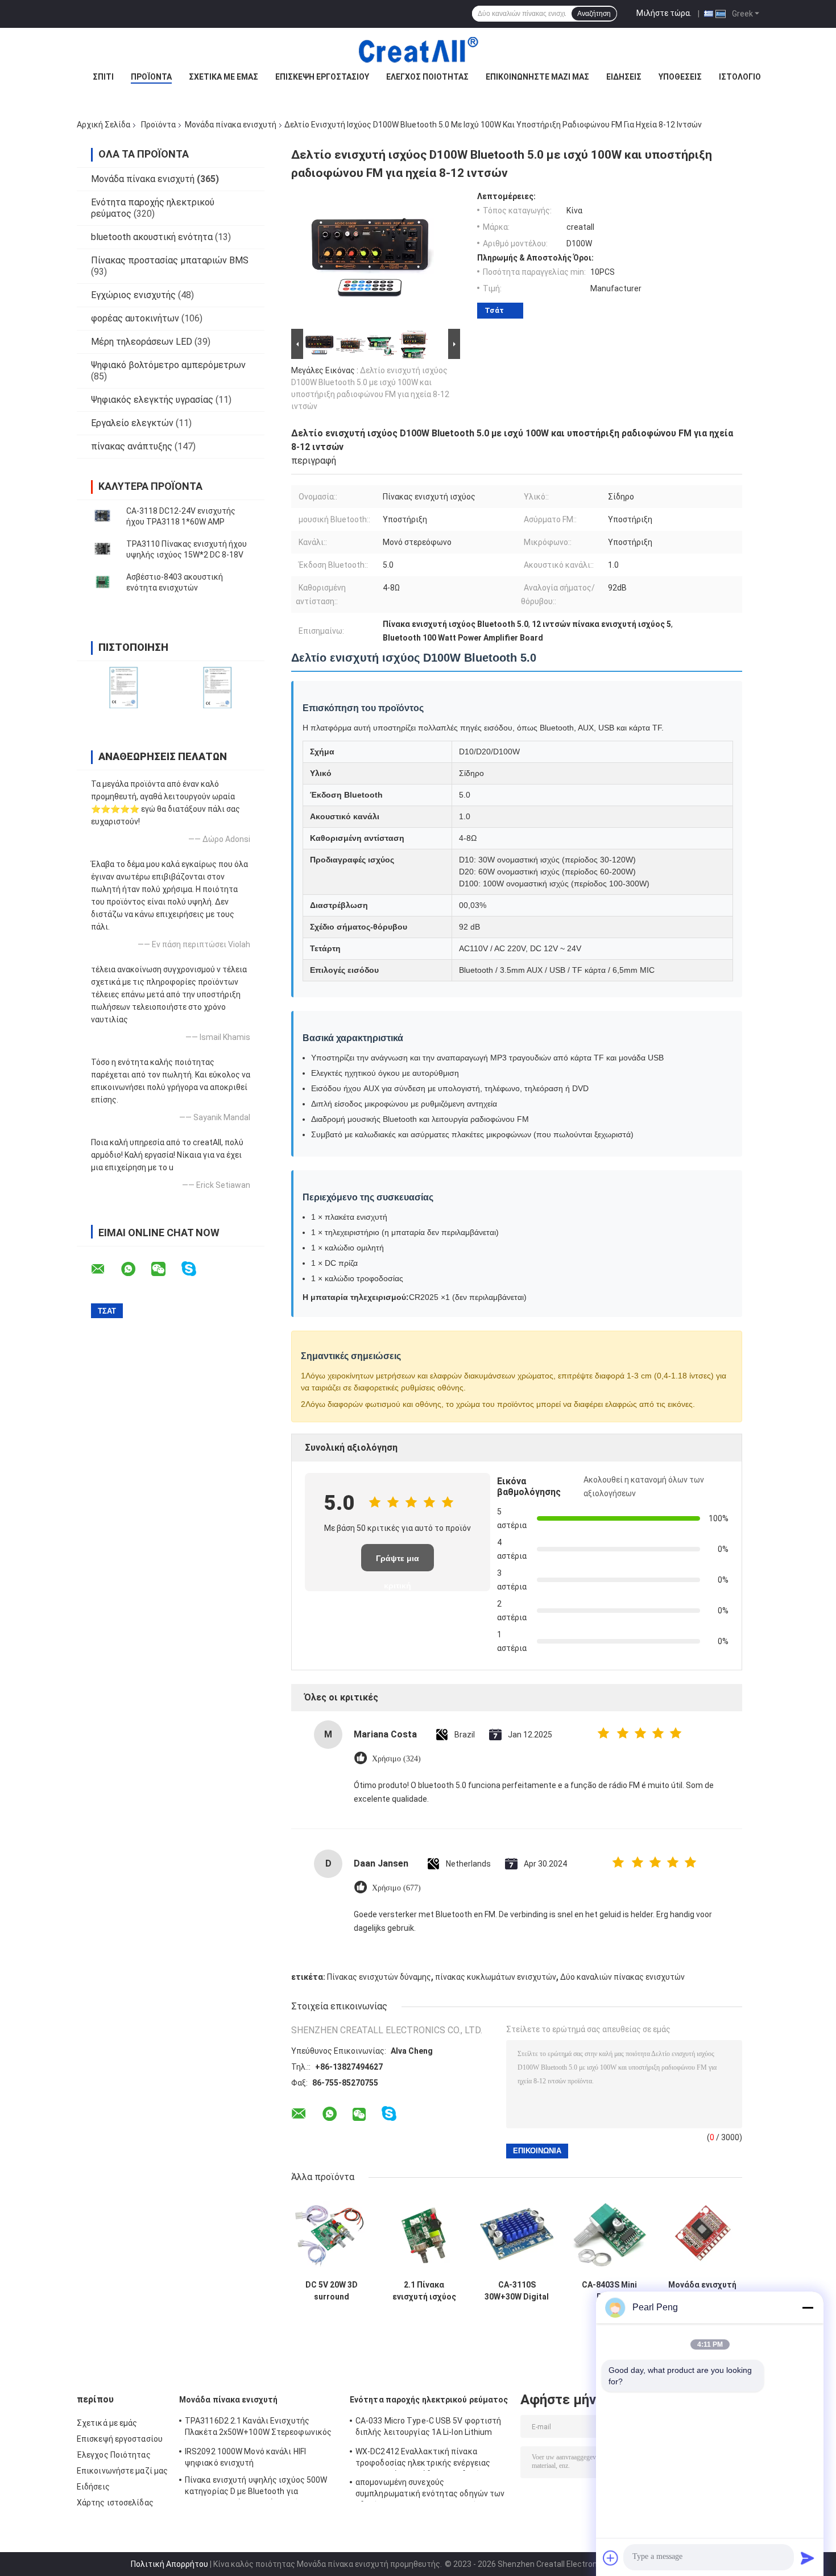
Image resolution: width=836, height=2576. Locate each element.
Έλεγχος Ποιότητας (427, 77)
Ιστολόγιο (740, 77)
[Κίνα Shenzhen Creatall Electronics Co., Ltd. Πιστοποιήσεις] (124, 688)
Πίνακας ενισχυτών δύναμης (379, 1977)
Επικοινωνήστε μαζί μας (537, 77)
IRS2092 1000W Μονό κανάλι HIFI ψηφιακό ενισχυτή (245, 2457)
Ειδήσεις (624, 77)
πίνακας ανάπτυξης (132, 446)
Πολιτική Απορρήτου (169, 2564)
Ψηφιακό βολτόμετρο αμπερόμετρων (168, 365)
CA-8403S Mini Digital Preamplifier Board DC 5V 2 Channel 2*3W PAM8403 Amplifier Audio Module (609, 2291)
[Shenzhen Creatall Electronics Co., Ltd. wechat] (165, 1269)
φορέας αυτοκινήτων (135, 318)
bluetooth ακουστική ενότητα (152, 237)
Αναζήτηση (594, 14)
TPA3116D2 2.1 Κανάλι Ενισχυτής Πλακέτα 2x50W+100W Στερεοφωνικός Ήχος (258, 2428)
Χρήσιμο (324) (396, 1759)
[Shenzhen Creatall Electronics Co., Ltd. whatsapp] (135, 1269)
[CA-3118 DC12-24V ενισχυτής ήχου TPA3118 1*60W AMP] (102, 517)
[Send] (808, 2558)
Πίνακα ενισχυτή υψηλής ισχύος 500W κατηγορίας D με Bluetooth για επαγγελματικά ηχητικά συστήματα (256, 2487)
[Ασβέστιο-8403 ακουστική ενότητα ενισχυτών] (102, 583)
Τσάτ (494, 310)
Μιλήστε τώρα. (664, 13)
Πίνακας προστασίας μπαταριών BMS (170, 260)
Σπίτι (103, 77)
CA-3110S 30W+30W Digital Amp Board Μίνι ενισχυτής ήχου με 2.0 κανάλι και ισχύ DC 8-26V (517, 2291)
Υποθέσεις (680, 77)
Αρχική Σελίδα (104, 125)
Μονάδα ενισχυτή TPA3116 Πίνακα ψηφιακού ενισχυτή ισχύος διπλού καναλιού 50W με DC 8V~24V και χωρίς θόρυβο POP (702, 2291)
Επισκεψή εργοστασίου (322, 77)
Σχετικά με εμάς (224, 77)
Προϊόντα (151, 77)
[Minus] (808, 2307)
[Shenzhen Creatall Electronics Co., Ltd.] (418, 51)
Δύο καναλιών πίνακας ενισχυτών (622, 1977)
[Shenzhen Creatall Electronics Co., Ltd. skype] (196, 1269)
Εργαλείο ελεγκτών (132, 423)
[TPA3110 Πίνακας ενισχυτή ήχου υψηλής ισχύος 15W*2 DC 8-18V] (102, 550)
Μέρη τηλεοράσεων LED (142, 342)
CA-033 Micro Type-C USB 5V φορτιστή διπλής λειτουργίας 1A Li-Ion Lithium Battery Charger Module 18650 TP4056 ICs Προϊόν (429, 2428)
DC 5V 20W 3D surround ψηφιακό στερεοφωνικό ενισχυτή (331, 2291)
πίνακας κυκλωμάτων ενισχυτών (496, 1977)
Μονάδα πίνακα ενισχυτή (231, 125)
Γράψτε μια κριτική (398, 1562)
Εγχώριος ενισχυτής (133, 295)
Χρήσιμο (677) (396, 1888)
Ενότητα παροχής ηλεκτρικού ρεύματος (429, 2400)
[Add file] (611, 2558)
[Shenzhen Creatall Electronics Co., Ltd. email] (105, 1269)
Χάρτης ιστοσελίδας (115, 2503)
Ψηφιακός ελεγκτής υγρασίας (152, 400)
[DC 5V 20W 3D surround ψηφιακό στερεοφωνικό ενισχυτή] (331, 2234)
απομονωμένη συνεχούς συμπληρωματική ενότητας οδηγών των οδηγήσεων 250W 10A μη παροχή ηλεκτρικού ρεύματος (430, 2490)
